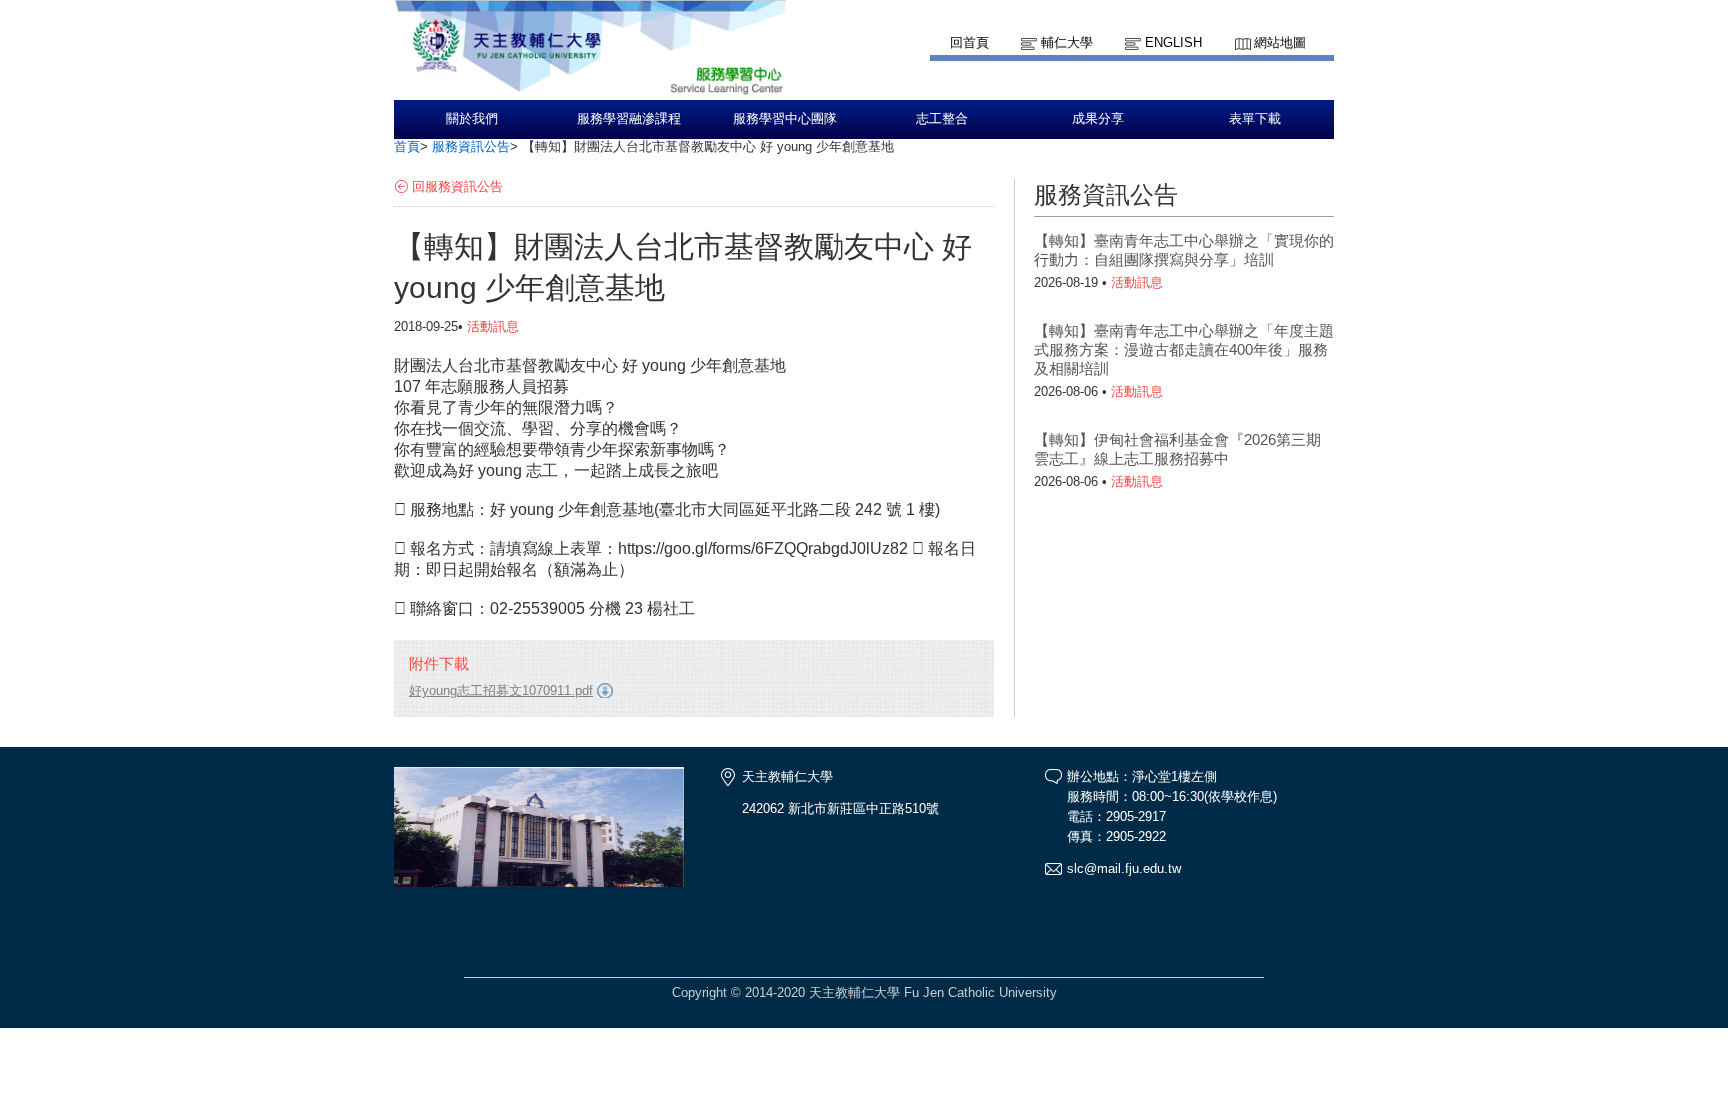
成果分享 (1098, 119)
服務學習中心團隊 (785, 119)
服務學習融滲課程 (629, 119)
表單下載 (1255, 119)
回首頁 (969, 42)
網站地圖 (1280, 42)
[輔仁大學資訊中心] (590, 90)
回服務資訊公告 (457, 186)
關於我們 (472, 119)
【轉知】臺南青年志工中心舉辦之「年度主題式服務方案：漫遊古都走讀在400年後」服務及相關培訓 (1184, 349)
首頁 (407, 146)
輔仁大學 (1067, 42)
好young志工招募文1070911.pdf (501, 690)
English (1173, 42)
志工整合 (942, 119)
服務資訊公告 (471, 146)
